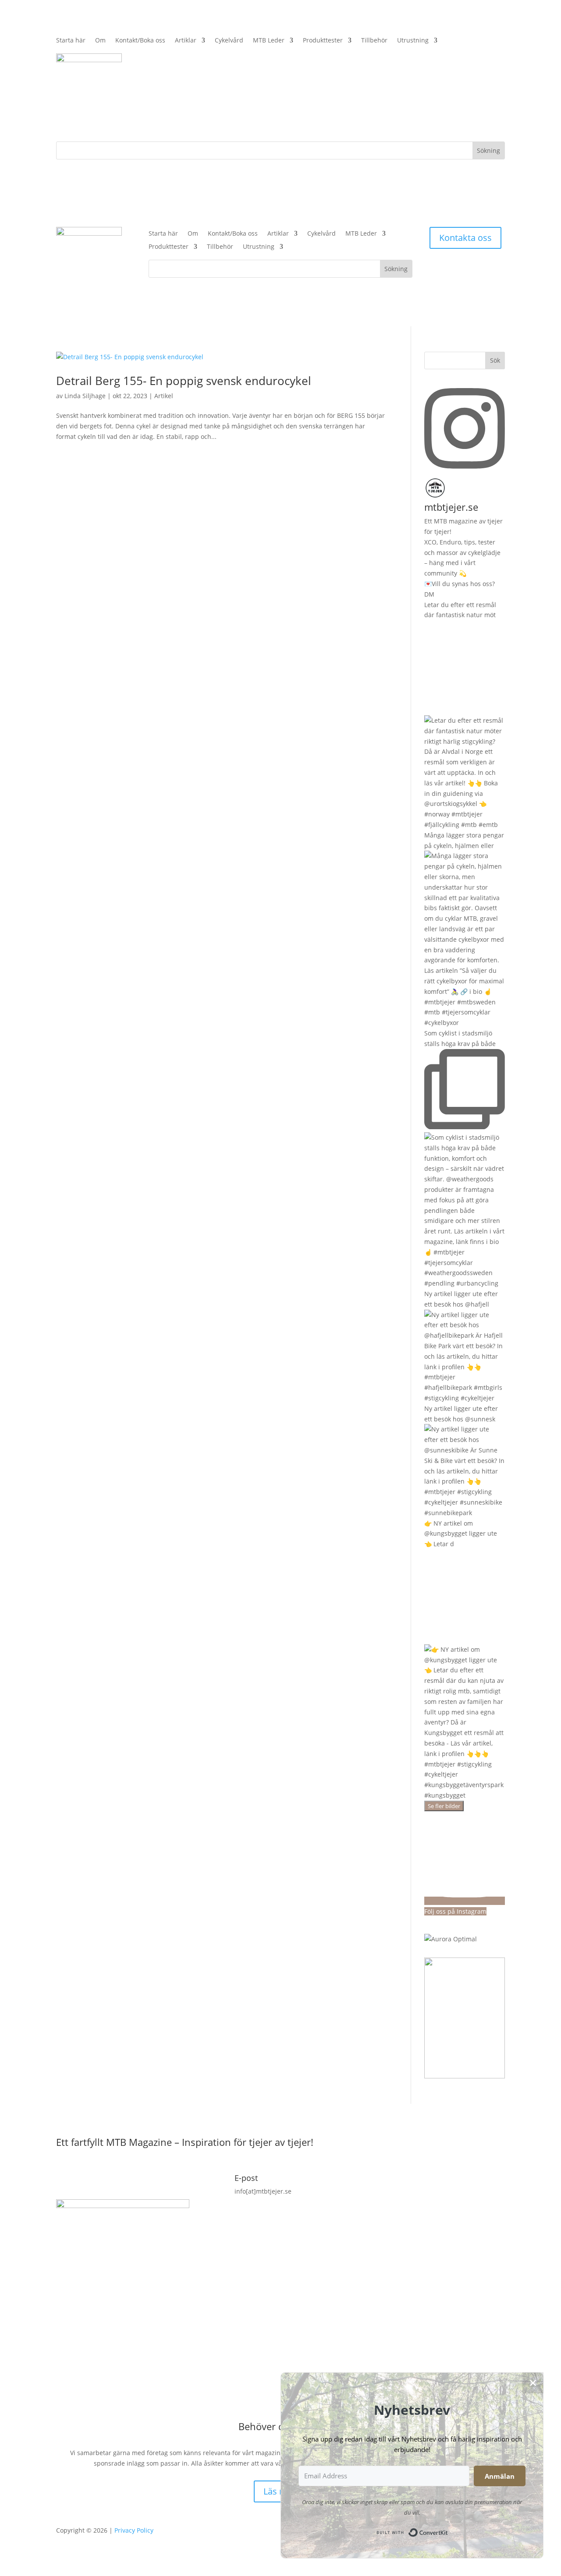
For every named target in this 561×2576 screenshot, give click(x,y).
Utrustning (413, 41)
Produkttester (323, 41)
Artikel (164, 396)
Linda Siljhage (85, 396)
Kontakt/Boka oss (140, 41)
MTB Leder (269, 41)
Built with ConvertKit (448, 2530)
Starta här (71, 41)
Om (100, 41)
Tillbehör (374, 41)
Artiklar (186, 41)
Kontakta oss (465, 238)
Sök (495, 360)
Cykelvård (229, 41)
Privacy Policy (134, 2530)
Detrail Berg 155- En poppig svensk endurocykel (184, 381)
